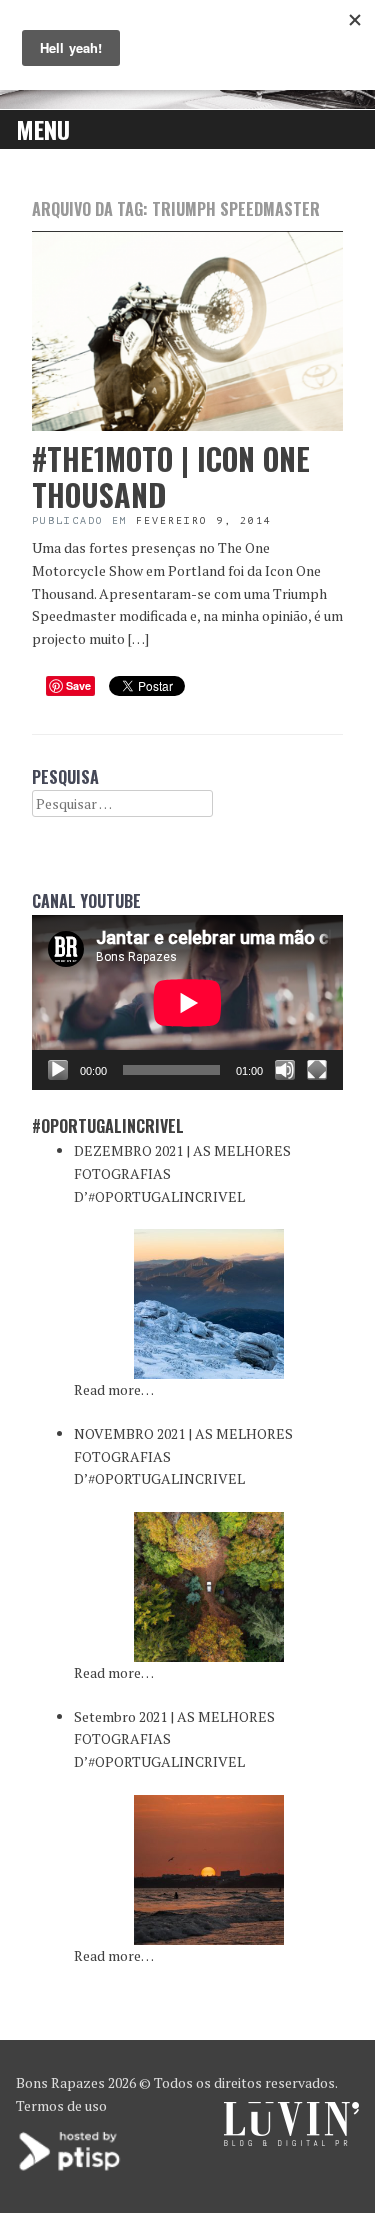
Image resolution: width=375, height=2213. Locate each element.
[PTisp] (71, 2168)
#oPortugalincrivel (108, 1126)
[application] (187, 1002)
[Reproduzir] (58, 1070)
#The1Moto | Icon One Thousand (171, 476)
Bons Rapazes (60, 2082)
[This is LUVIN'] (291, 2140)
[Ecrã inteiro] (317, 1070)
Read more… (114, 1389)
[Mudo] (285, 1070)
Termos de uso (61, 2105)
